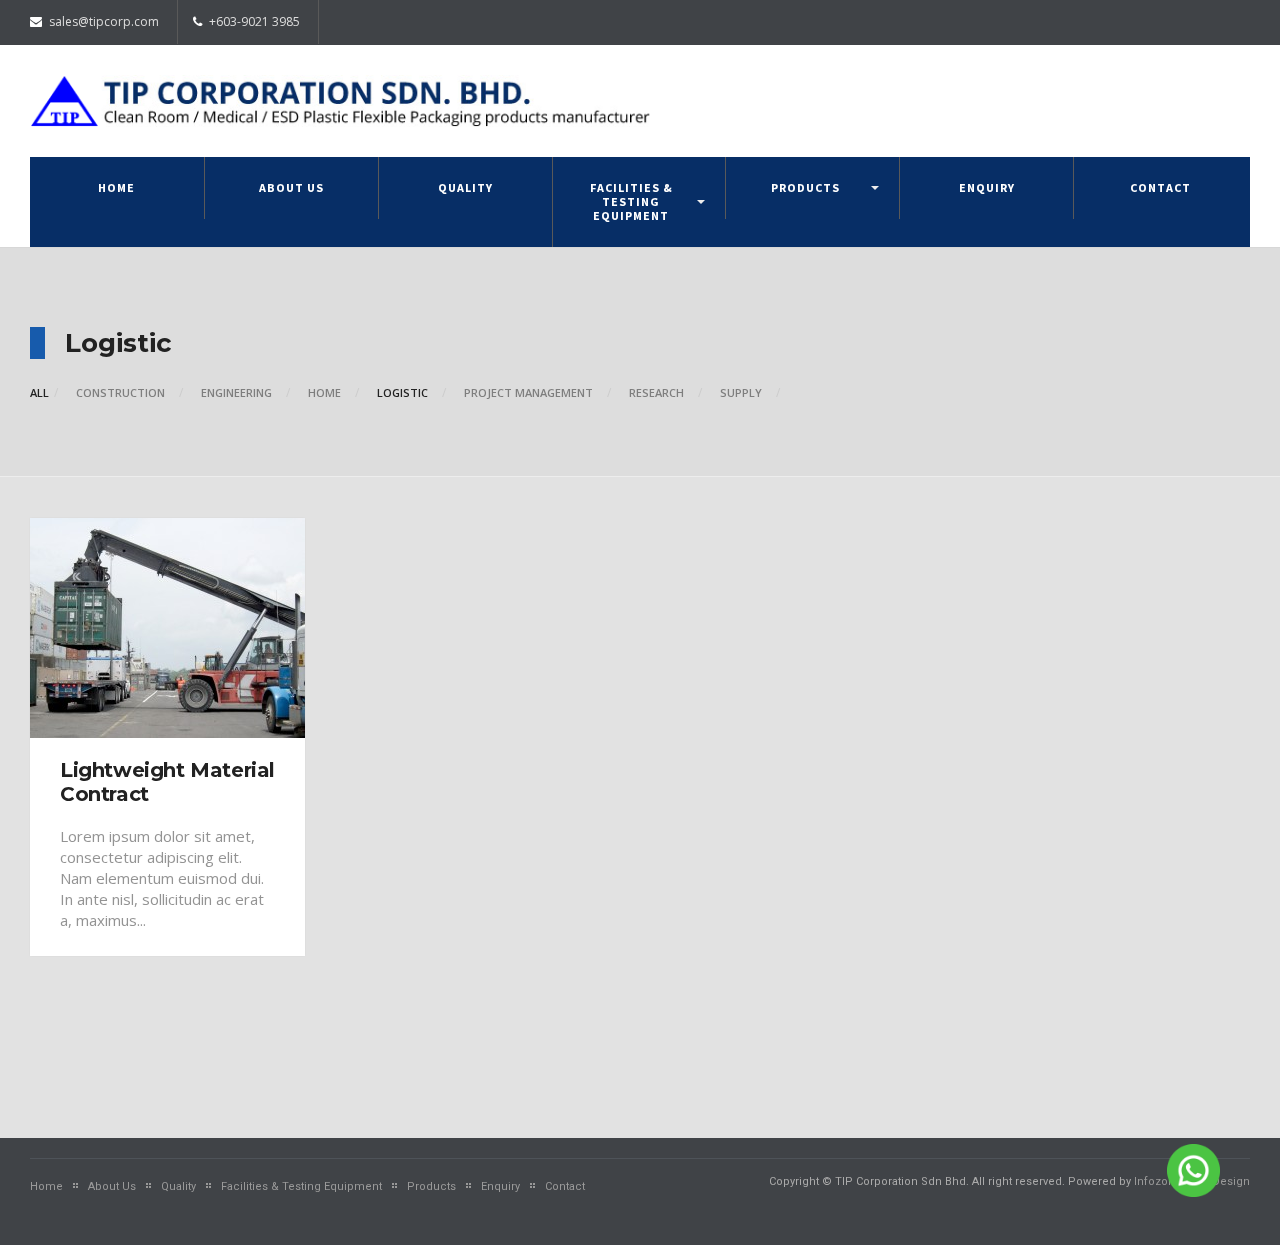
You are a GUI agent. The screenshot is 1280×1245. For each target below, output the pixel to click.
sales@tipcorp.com (102, 21)
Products (805, 187)
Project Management (528, 392)
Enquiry (987, 187)
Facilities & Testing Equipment (631, 201)
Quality (465, 187)
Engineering (236, 392)
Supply (741, 392)
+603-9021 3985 (253, 21)
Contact (1160, 187)
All (39, 392)
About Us (291, 187)
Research (656, 392)
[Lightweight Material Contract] (167, 628)
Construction (120, 392)
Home (116, 187)
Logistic (402, 392)
